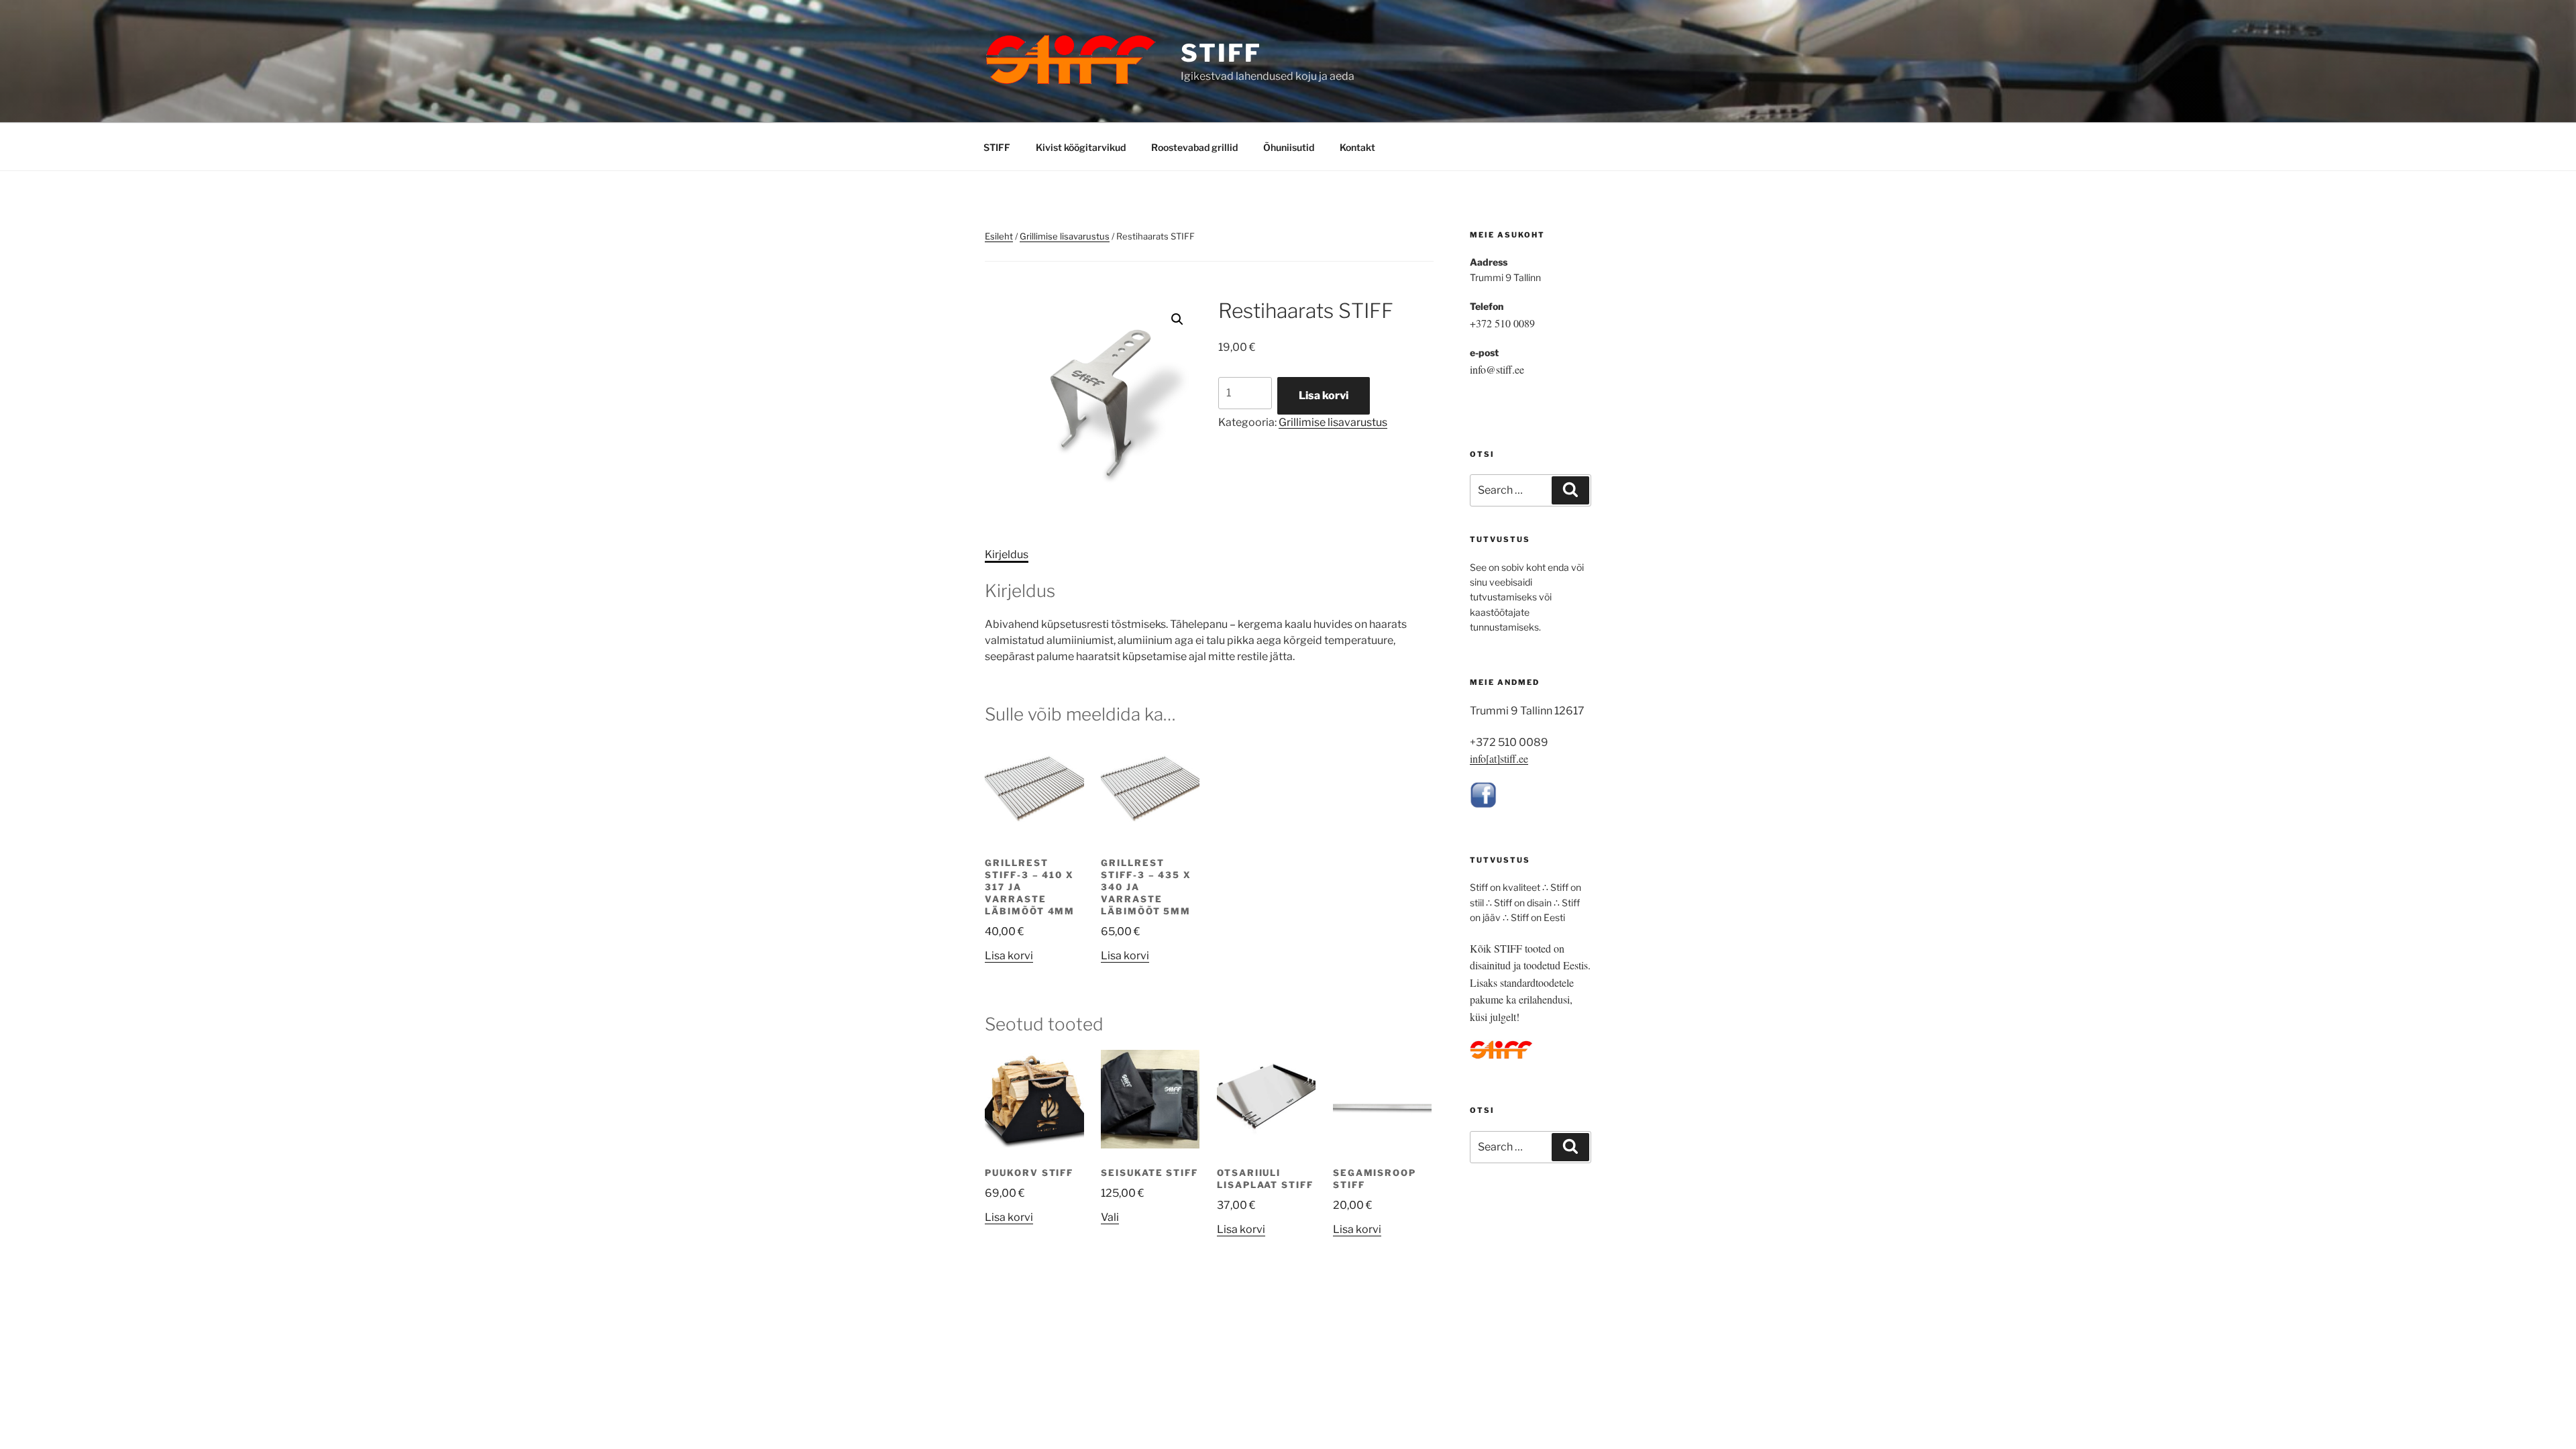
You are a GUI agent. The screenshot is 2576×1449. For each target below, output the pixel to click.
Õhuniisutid (1289, 147)
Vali (1110, 1217)
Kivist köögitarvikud (1081, 147)
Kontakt (1357, 147)
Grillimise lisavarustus (1065, 236)
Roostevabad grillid (1194, 147)
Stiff (1221, 53)
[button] (1177, 319)
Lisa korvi (1324, 395)
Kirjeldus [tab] (1007, 554)
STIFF (997, 147)
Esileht (999, 236)
